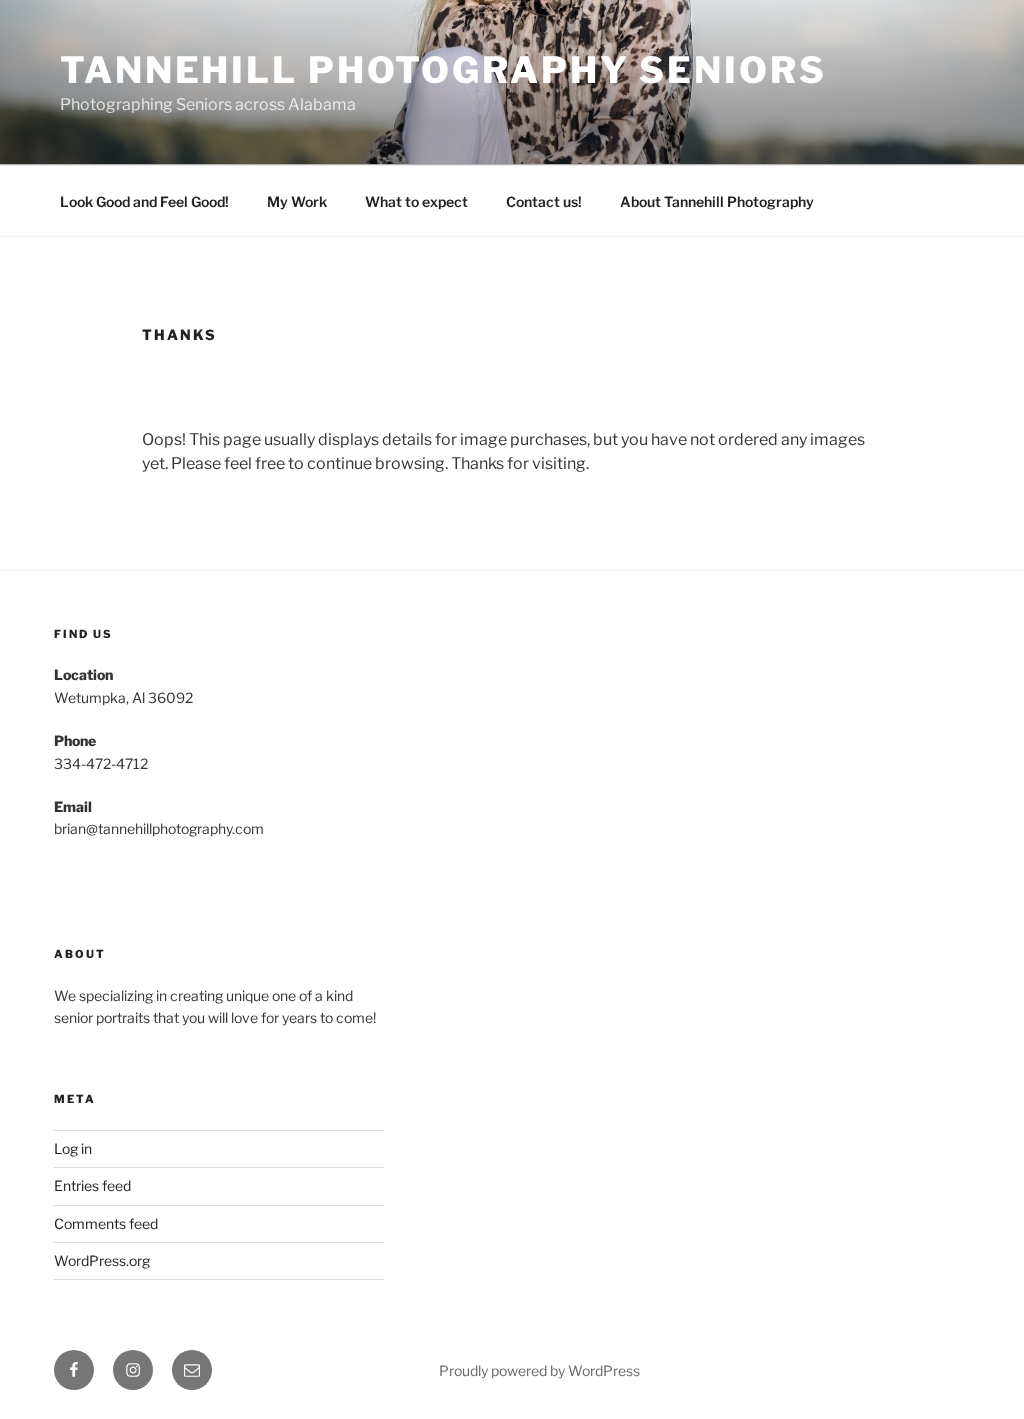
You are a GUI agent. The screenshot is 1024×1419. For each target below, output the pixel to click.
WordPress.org (102, 1260)
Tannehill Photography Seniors (443, 70)
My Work (297, 201)
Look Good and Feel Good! (144, 201)
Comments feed (106, 1223)
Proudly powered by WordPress (539, 1370)
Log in (73, 1148)
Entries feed (92, 1185)
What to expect (416, 201)
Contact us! (544, 201)
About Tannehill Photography (717, 201)
